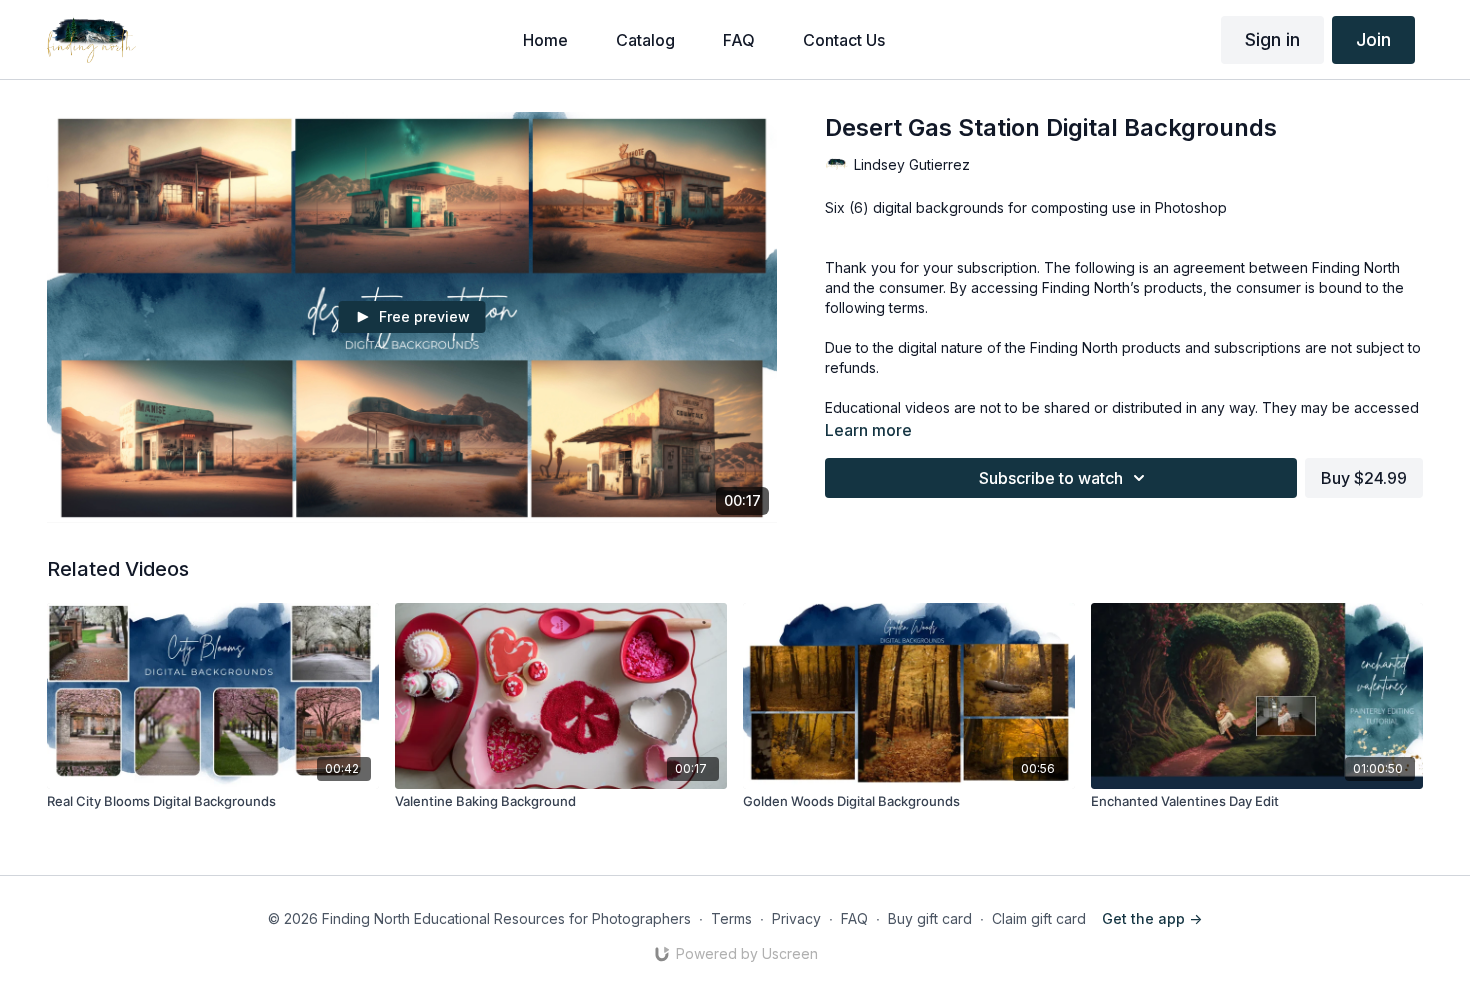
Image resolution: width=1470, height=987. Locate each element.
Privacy (796, 918)
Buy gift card (930, 918)
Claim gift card (1039, 918)
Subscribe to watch (1051, 478)
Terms (731, 918)
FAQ (854, 918)
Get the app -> (1152, 918)
